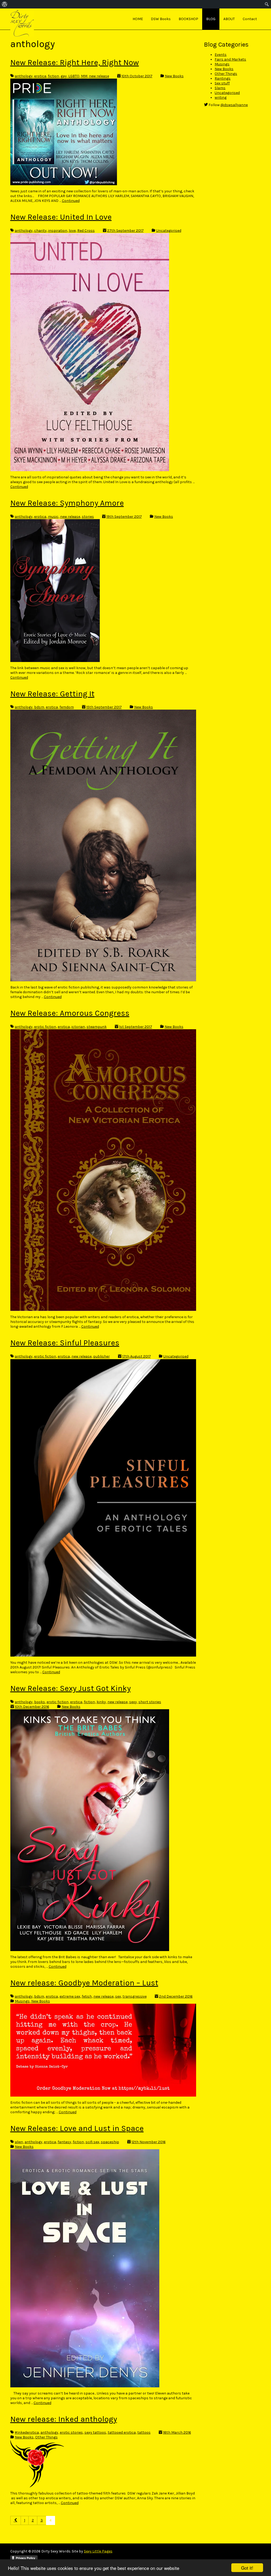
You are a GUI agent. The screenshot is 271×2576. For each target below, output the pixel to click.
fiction (53, 76)
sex (118, 1996)
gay (64, 76)
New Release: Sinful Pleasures (65, 1343)
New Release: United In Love (61, 217)
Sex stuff (222, 83)
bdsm (39, 707)
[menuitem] (5, 4)
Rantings (223, 78)
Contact (250, 19)
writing (221, 97)
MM (84, 76)
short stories (150, 1702)
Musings (22, 2001)
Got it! (247, 2568)
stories (88, 517)
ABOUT (229, 19)
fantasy (64, 2142)
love (72, 231)
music (53, 517)
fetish (87, 1996)
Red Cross (86, 231)
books (40, 1702)
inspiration (58, 231)
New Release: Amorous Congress (70, 1013)
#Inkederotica (27, 2432)
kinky (101, 1702)
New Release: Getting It (52, 694)
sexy (133, 1702)
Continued (71, 201)
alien (19, 2142)
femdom (67, 707)
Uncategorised (169, 231)
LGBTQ (74, 76)
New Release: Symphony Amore (67, 503)
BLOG (211, 19)
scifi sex (92, 2142)
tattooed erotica (122, 2432)
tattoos (144, 2432)
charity (40, 231)
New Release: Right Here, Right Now (75, 62)
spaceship (110, 2142)
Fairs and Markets (230, 59)
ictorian (78, 1027)
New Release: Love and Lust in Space (77, 2128)
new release (99, 76)
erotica (40, 76)
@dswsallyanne (234, 105)
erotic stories (71, 2432)
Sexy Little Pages (98, 2551)
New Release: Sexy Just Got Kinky (71, 1688)
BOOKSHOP (188, 19)
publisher (101, 1356)
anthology (24, 76)
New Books (174, 76)
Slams (220, 88)
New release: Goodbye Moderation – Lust (84, 1983)
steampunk (97, 1027)
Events (221, 55)
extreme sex (70, 1996)
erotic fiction (45, 1027)
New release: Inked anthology (64, 2419)
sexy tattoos (95, 2432)
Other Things (46, 2437)
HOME (138, 19)
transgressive (135, 1996)
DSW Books (161, 19)
